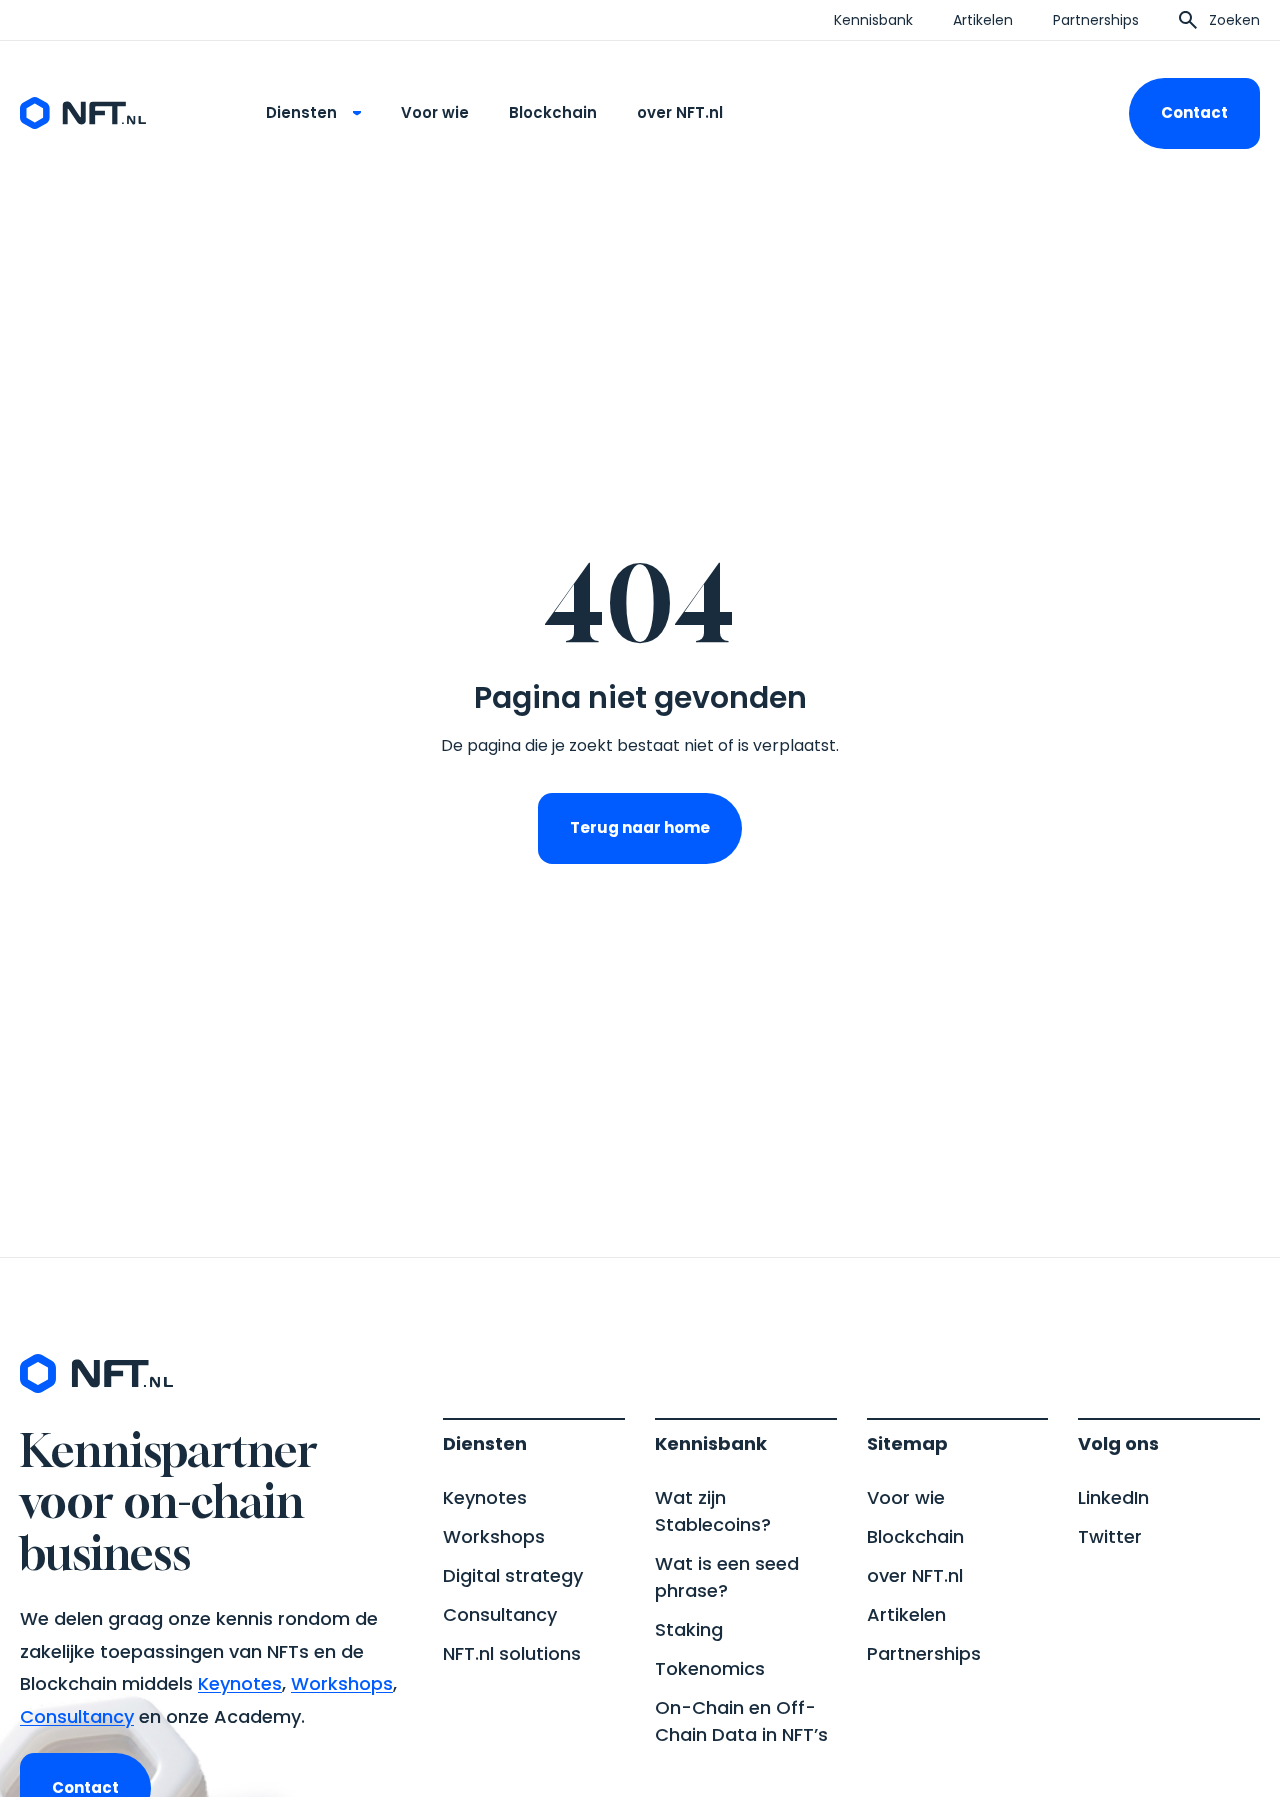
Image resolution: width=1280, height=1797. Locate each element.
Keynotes (240, 1683)
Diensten (301, 112)
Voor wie (435, 112)
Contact (1194, 112)
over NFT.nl (680, 112)
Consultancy (77, 1716)
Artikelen (983, 20)
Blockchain (553, 112)
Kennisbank (873, 20)
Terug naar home (640, 827)
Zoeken (1234, 20)
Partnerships (1096, 20)
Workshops (342, 1683)
